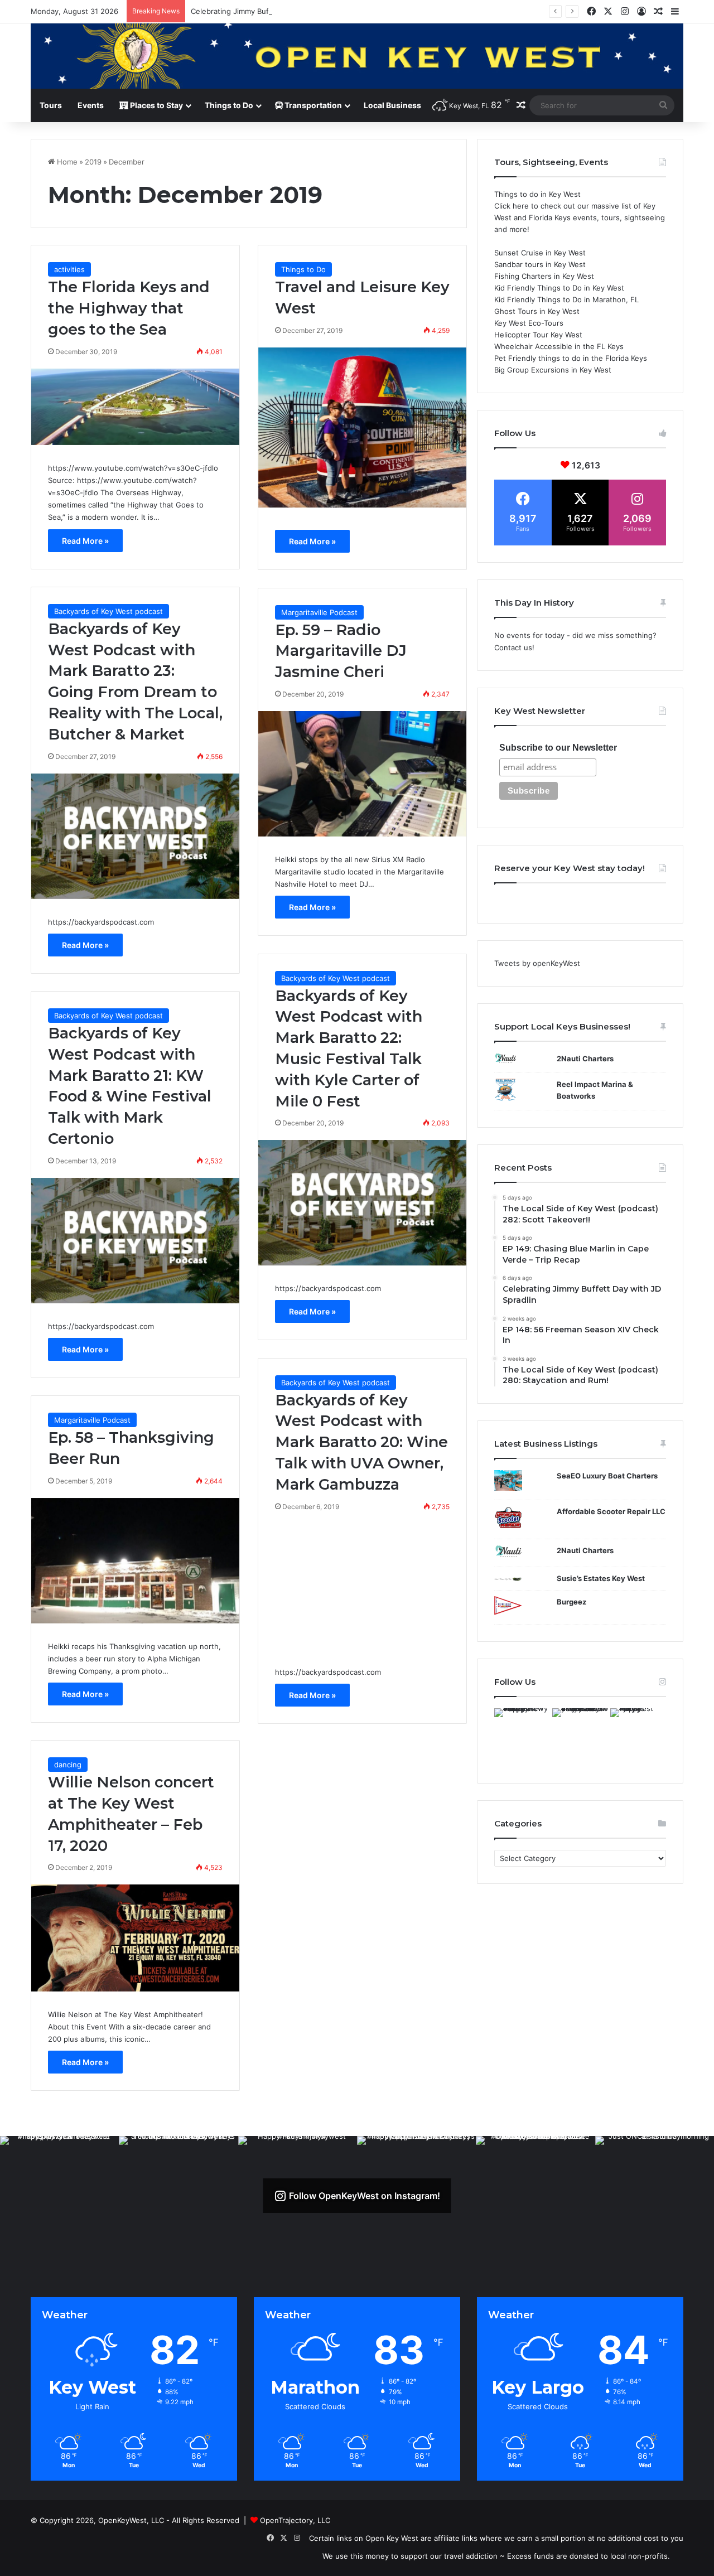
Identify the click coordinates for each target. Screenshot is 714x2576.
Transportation (312, 105)
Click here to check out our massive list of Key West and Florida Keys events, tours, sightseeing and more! (580, 218)
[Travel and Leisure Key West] (362, 428)
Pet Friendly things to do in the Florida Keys (571, 358)
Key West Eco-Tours (529, 323)
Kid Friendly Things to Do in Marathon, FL (566, 299)
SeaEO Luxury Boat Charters (607, 1476)
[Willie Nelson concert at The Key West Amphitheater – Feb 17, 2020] (135, 1938)
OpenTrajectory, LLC (295, 2520)
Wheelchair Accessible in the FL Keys (559, 346)
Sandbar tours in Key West (540, 264)
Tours (51, 105)
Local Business (392, 105)
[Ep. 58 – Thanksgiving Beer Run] (135, 1561)
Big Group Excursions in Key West (553, 370)
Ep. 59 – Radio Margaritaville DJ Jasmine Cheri (341, 651)
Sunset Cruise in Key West (540, 253)
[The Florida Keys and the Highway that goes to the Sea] (135, 407)
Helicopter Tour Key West (538, 335)
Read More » (85, 541)
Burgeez (571, 1602)
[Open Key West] (357, 56)
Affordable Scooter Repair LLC (611, 1511)
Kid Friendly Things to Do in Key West (559, 288)
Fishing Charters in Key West (544, 276)
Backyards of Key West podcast (108, 611)
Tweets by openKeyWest (537, 963)
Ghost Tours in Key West (537, 311)
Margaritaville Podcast (319, 612)
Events (91, 105)
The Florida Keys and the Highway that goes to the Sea (129, 308)
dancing (68, 1765)
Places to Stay (156, 105)
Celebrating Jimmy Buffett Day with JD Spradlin (273, 11)
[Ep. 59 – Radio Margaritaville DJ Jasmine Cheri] (362, 774)
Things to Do (229, 105)
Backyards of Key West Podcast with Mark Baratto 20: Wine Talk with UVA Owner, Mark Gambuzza (361, 1442)
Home (66, 162)
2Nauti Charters (585, 1059)
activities (69, 269)
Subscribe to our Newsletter (558, 748)
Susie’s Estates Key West (601, 1578)
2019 (93, 162)
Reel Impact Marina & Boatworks (595, 1090)
